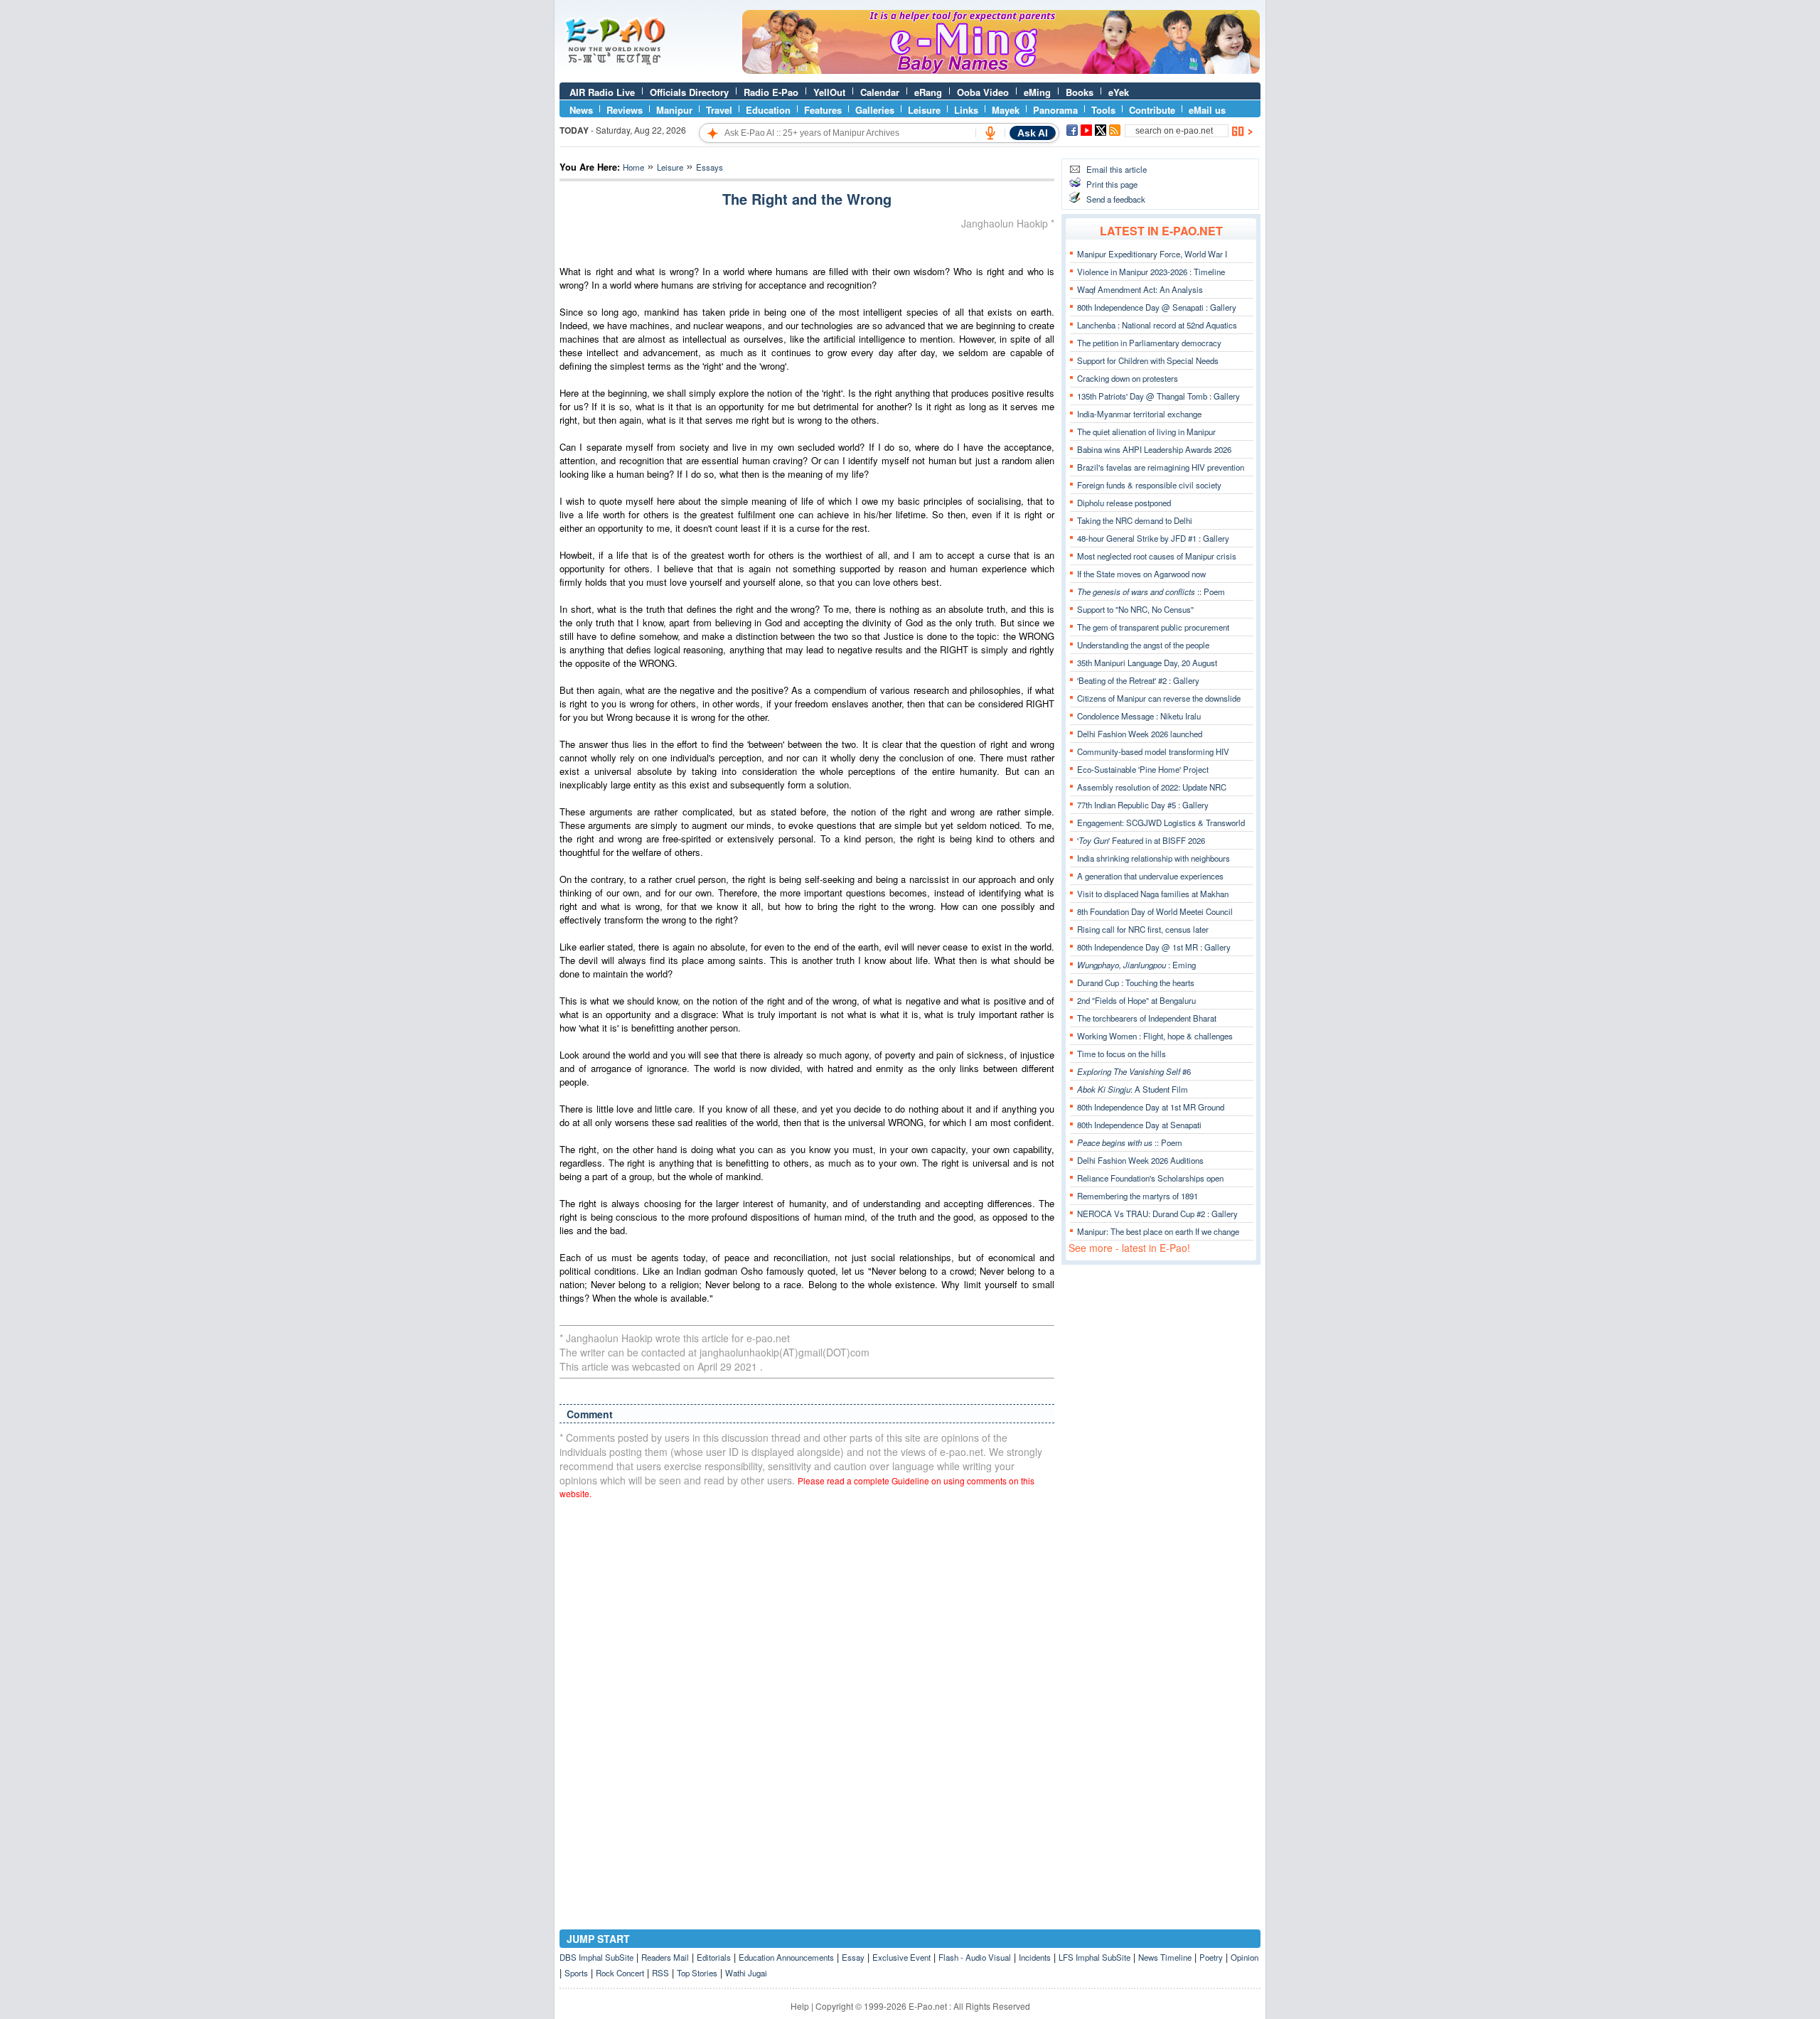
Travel (719, 110)
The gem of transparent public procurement (1153, 627)
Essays (710, 167)
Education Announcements (786, 1957)
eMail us (1207, 110)
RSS (660, 1973)
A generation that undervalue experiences (1150, 876)
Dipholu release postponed (1124, 503)
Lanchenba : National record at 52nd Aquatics (1157, 325)
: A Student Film (1133, 1089)
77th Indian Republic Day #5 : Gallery (1143, 805)
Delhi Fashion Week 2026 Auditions (1140, 1160)
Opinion (1244, 1957)
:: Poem (1151, 591)
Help (800, 2006)
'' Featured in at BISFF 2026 (1141, 840)
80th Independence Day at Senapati (1139, 1125)
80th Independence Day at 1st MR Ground (1151, 1107)
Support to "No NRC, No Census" (1135, 609)
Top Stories (697, 1973)
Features (823, 110)
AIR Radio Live (602, 92)
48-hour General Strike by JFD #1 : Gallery (1153, 538)
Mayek (1006, 110)
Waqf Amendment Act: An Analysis (1140, 289)
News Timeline (1165, 1957)
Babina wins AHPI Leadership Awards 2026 (1154, 449)
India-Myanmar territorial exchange (1139, 414)
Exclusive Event (901, 1957)
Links (966, 110)
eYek (1119, 92)
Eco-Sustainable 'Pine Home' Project (1143, 769)
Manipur (674, 110)
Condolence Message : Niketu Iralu (1139, 716)
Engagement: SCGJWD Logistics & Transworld (1161, 823)
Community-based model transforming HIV (1153, 751)
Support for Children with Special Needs (1148, 360)
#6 (1134, 1071)
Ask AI (1033, 133)
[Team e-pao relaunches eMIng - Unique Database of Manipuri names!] (1001, 70)
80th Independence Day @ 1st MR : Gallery (1154, 947)
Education (768, 110)
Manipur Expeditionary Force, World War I (1152, 254)
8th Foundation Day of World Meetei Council (1155, 911)
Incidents (1035, 1957)
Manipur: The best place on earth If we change (1158, 1231)
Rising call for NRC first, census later (1143, 929)
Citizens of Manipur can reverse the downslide (1159, 698)
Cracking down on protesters (1128, 378)
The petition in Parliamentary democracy (1149, 343)
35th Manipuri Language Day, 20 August (1147, 663)
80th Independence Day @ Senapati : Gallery (1157, 307)
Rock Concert (620, 1973)
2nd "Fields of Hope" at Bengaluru (1136, 1000)
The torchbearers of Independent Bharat (1147, 1018)
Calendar (880, 92)
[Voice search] (990, 133)
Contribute (1152, 110)
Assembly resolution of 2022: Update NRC (1152, 787)
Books (1080, 92)
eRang (928, 92)
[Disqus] (807, 1691)
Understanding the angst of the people (1143, 645)
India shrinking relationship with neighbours (1153, 858)
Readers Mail (665, 1957)
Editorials (714, 1957)
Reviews (625, 110)
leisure (670, 167)
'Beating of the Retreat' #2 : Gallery (1138, 680)
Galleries (875, 110)
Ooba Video (983, 92)
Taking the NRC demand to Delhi (1135, 520)
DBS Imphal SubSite (596, 1957)
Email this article (1117, 169)
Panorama (1055, 110)
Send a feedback (1116, 199)
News (581, 110)
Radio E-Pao (771, 92)
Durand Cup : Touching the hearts (1136, 982)
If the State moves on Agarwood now (1141, 574)
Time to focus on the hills (1122, 1054)
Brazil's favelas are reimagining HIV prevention (1161, 467)
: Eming (1136, 965)
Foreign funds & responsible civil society (1149, 485)
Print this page (1112, 184)
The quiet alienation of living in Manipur (1146, 432)
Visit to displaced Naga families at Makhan (1153, 894)
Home (633, 167)
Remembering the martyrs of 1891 (1137, 1196)
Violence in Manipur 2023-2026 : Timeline (1151, 272)
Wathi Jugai (746, 1973)
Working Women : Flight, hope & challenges (1155, 1036)
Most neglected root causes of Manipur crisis (1157, 556)
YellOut (829, 92)
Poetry (1211, 1957)
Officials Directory (689, 92)
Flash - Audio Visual (975, 1957)
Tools (1103, 110)
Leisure (924, 110)
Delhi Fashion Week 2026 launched (1140, 734)
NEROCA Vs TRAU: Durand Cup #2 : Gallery (1157, 1214)
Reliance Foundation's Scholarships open (1150, 1178)
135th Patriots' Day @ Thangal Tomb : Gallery (1158, 396)
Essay (853, 1957)
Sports (576, 1973)
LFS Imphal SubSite (1094, 1957)
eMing (1037, 92)
